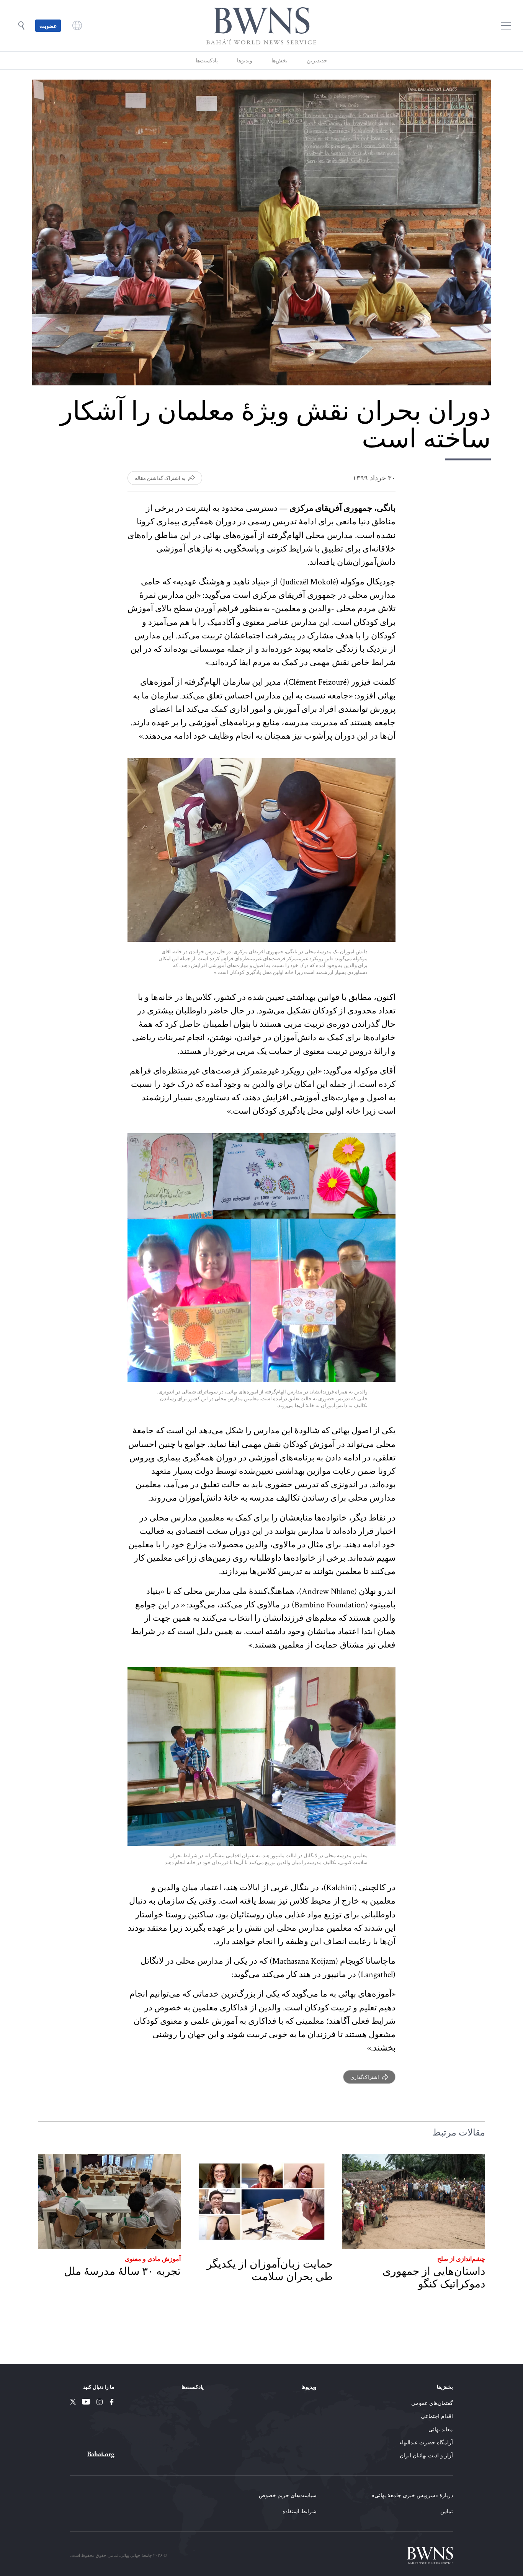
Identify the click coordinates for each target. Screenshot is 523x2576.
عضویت (48, 26)
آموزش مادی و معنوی (153, 2258)
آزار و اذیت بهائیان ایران (426, 2455)
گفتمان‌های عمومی (432, 2403)
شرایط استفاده (300, 2511)
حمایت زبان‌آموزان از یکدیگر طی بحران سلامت (270, 2270)
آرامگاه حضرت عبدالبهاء (426, 2442)
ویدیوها (245, 60)
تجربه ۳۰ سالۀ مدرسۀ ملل (122, 2271)
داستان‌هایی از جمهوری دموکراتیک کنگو (434, 2278)
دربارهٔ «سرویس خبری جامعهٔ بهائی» (412, 2495)
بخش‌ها (279, 60)
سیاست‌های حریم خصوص (288, 2495)
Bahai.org (101, 2454)
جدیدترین (317, 60)
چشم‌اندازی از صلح (461, 2258)
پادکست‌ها (207, 60)
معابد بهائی (441, 2429)
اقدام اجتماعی (437, 2416)
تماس (447, 2511)
